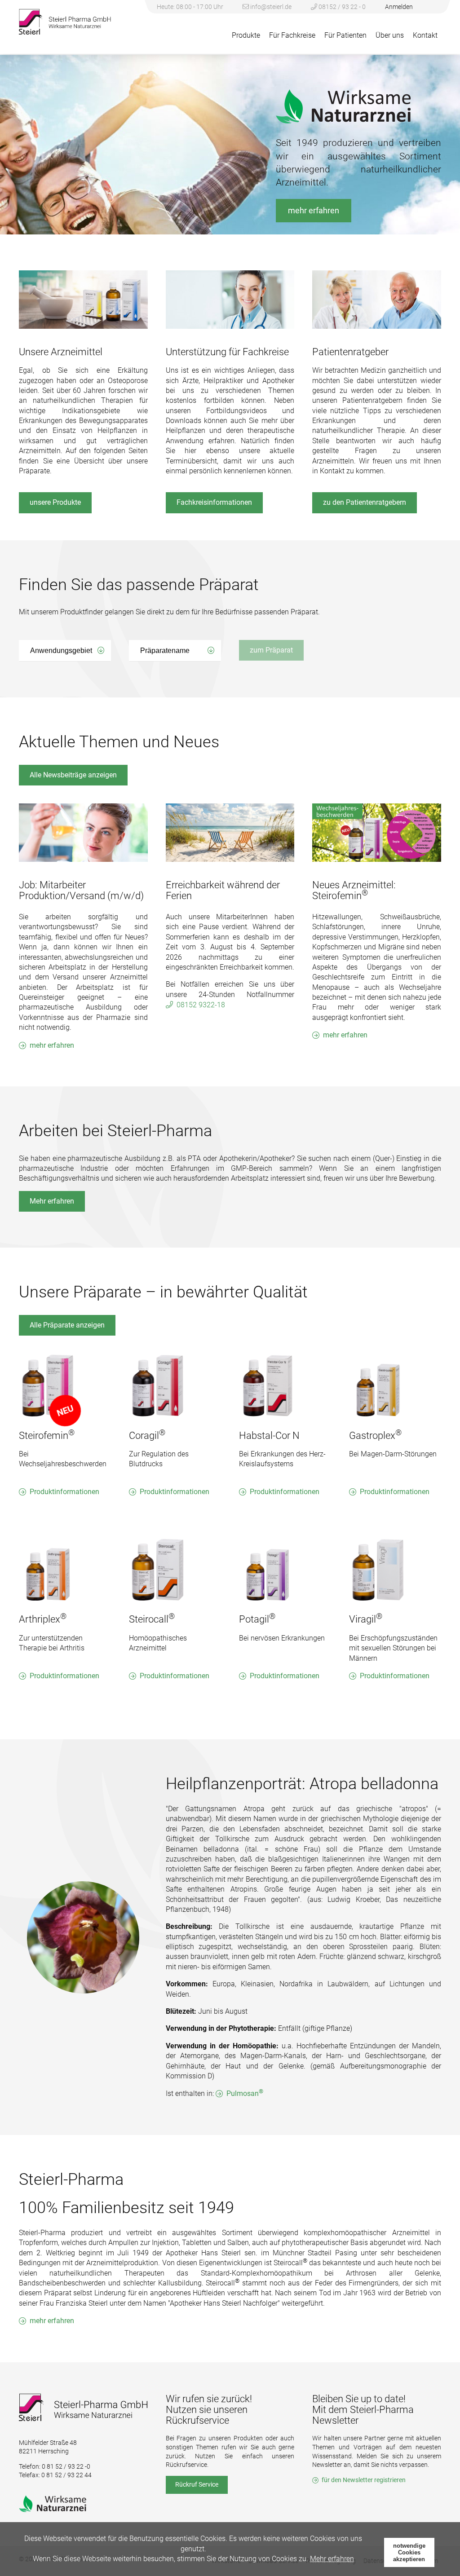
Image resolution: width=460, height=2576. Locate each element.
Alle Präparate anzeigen (67, 1325)
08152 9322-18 (201, 1005)
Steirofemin (47, 1436)
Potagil (257, 1619)
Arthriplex (43, 1619)
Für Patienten (345, 35)
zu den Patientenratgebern (365, 502)
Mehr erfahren (52, 1201)
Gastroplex (375, 1436)
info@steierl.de (271, 7)
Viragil (366, 1619)
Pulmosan (245, 2093)
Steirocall (152, 1619)
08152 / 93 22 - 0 (341, 7)
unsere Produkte (55, 502)
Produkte (246, 35)
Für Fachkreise (292, 35)
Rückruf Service (197, 2484)
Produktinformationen (64, 1492)
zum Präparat (271, 650)
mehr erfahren (314, 210)
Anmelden (399, 7)
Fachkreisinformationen (214, 502)
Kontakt (425, 35)
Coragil (147, 1436)
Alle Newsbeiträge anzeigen (73, 775)
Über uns (390, 35)
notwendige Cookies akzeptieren (409, 2552)
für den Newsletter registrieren (364, 2480)
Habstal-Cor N (269, 1436)
